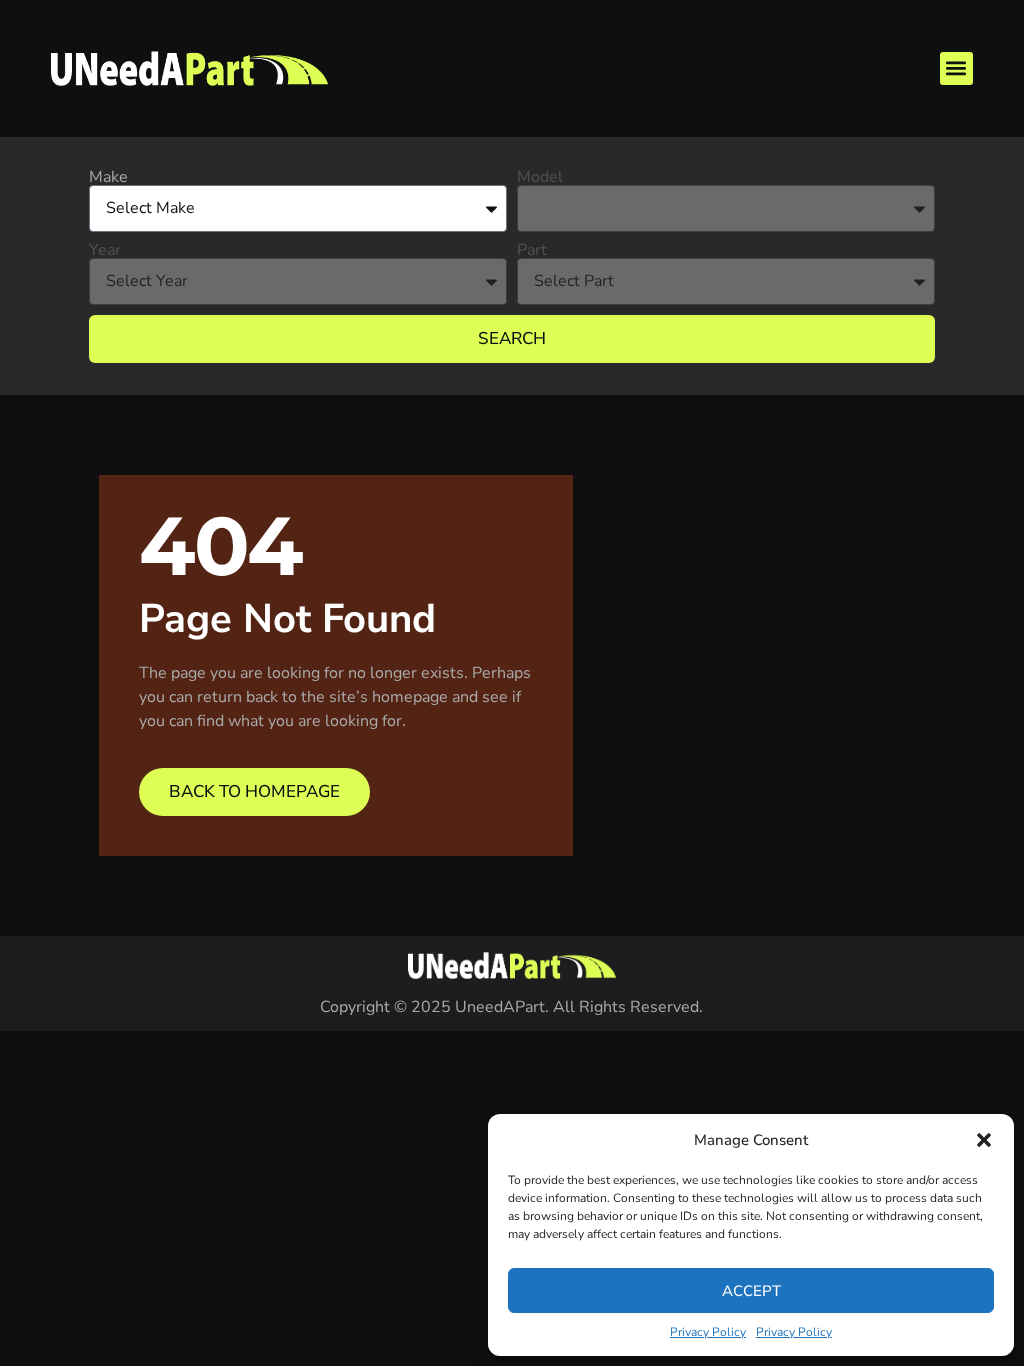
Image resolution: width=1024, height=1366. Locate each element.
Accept (751, 1291)
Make (108, 177)
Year (105, 250)
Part (532, 250)
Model (540, 177)
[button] (984, 1140)
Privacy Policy (708, 1332)
